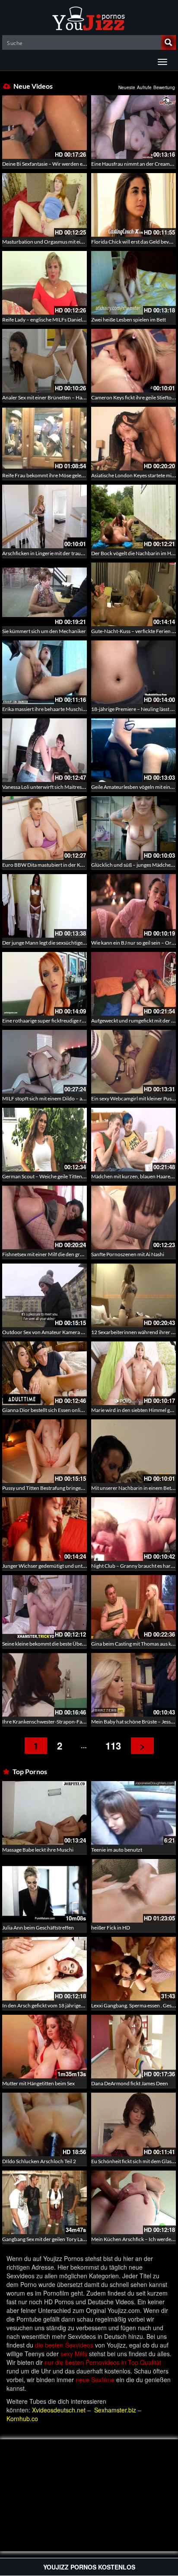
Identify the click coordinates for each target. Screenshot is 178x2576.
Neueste (127, 87)
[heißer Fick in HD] (133, 1891)
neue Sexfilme (95, 2380)
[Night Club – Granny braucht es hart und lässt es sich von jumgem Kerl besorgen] (133, 1529)
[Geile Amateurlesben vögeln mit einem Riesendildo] (133, 750)
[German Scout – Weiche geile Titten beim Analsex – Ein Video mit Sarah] (44, 1140)
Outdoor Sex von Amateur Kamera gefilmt (49, 1332)
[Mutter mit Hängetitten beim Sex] (44, 2047)
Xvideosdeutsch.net (59, 2410)
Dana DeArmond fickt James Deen (130, 2083)
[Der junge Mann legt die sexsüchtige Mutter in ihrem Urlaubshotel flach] (44, 906)
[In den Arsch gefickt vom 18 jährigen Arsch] (44, 1969)
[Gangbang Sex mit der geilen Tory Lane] (44, 2202)
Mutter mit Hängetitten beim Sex (38, 2083)
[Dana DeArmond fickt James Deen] (133, 2047)
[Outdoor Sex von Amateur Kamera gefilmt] (44, 1295)
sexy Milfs (74, 2354)
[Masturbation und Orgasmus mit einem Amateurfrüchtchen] (44, 205)
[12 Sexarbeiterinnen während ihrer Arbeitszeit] (133, 1295)
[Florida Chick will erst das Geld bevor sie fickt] (133, 205)
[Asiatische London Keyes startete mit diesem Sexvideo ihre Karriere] (133, 439)
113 (113, 1746)
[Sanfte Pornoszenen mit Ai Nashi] (133, 1217)
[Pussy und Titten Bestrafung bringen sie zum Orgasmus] (44, 1451)
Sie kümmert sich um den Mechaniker (44, 631)
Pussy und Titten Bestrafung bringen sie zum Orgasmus (64, 1488)
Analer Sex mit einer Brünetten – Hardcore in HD (57, 397)
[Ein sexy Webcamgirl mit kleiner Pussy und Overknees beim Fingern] (133, 1062)
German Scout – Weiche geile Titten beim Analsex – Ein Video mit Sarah (82, 1176)
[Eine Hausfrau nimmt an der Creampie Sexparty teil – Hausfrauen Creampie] (133, 127)
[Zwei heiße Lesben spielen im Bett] (133, 283)
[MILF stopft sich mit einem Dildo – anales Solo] (44, 1062)
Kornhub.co (22, 2418)
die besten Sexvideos (64, 2345)
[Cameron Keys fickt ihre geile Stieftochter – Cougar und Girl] (133, 361)
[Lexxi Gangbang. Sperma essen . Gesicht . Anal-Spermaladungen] (133, 1969)
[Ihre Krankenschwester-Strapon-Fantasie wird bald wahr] (44, 1685)
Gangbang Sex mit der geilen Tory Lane (45, 2239)
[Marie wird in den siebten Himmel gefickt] (133, 1373)
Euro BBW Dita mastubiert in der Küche (47, 865)
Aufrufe (144, 87)
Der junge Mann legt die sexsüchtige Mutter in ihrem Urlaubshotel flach (82, 943)
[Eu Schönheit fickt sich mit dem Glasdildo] (133, 2124)
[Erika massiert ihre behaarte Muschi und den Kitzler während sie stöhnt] (44, 672)
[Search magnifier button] (168, 42)
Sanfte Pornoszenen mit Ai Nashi (128, 1254)
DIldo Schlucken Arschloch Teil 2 (39, 2161)
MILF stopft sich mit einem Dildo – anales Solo (53, 1098)
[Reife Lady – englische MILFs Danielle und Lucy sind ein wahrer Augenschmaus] (44, 283)
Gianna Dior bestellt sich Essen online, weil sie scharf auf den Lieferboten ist (86, 1410)
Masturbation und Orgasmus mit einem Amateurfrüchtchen (69, 242)
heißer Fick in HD (111, 1928)
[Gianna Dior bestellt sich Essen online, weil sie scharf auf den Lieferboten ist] (44, 1373)
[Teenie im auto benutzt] (133, 1813)
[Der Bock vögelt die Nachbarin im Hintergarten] (133, 516)
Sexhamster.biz (115, 2410)
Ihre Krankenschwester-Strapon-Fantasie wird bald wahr (66, 1722)
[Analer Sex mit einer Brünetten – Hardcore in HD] (44, 361)
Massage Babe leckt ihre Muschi (38, 1850)
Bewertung (164, 87)
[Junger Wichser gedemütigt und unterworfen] (44, 1529)
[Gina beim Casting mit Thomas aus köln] (133, 1607)
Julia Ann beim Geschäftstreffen (38, 1928)
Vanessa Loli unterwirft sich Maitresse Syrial (51, 787)
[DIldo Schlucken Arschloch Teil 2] (44, 2124)
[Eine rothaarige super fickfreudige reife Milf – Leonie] (44, 984)
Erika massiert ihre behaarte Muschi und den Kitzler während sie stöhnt (82, 709)
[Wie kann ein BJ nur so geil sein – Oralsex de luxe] (133, 906)
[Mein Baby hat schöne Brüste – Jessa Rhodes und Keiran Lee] (133, 1685)
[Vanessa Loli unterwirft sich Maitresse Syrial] (44, 750)
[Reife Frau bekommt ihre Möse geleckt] (44, 439)
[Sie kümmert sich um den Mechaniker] (44, 594)
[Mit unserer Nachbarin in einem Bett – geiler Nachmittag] (133, 1451)
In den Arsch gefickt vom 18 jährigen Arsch (50, 2005)
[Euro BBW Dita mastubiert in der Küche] (44, 828)
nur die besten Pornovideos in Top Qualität (103, 2362)
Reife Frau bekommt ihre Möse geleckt (45, 475)
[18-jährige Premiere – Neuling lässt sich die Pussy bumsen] (133, 672)
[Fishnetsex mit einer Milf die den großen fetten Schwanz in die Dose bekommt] (44, 1217)
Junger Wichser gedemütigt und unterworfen (53, 1566)
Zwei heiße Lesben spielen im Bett (129, 320)
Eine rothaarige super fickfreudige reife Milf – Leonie (61, 1021)
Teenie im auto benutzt (117, 1850)
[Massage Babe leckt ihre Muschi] (44, 1812)
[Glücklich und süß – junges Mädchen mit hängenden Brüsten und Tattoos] (133, 828)
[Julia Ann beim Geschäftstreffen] (44, 1891)
